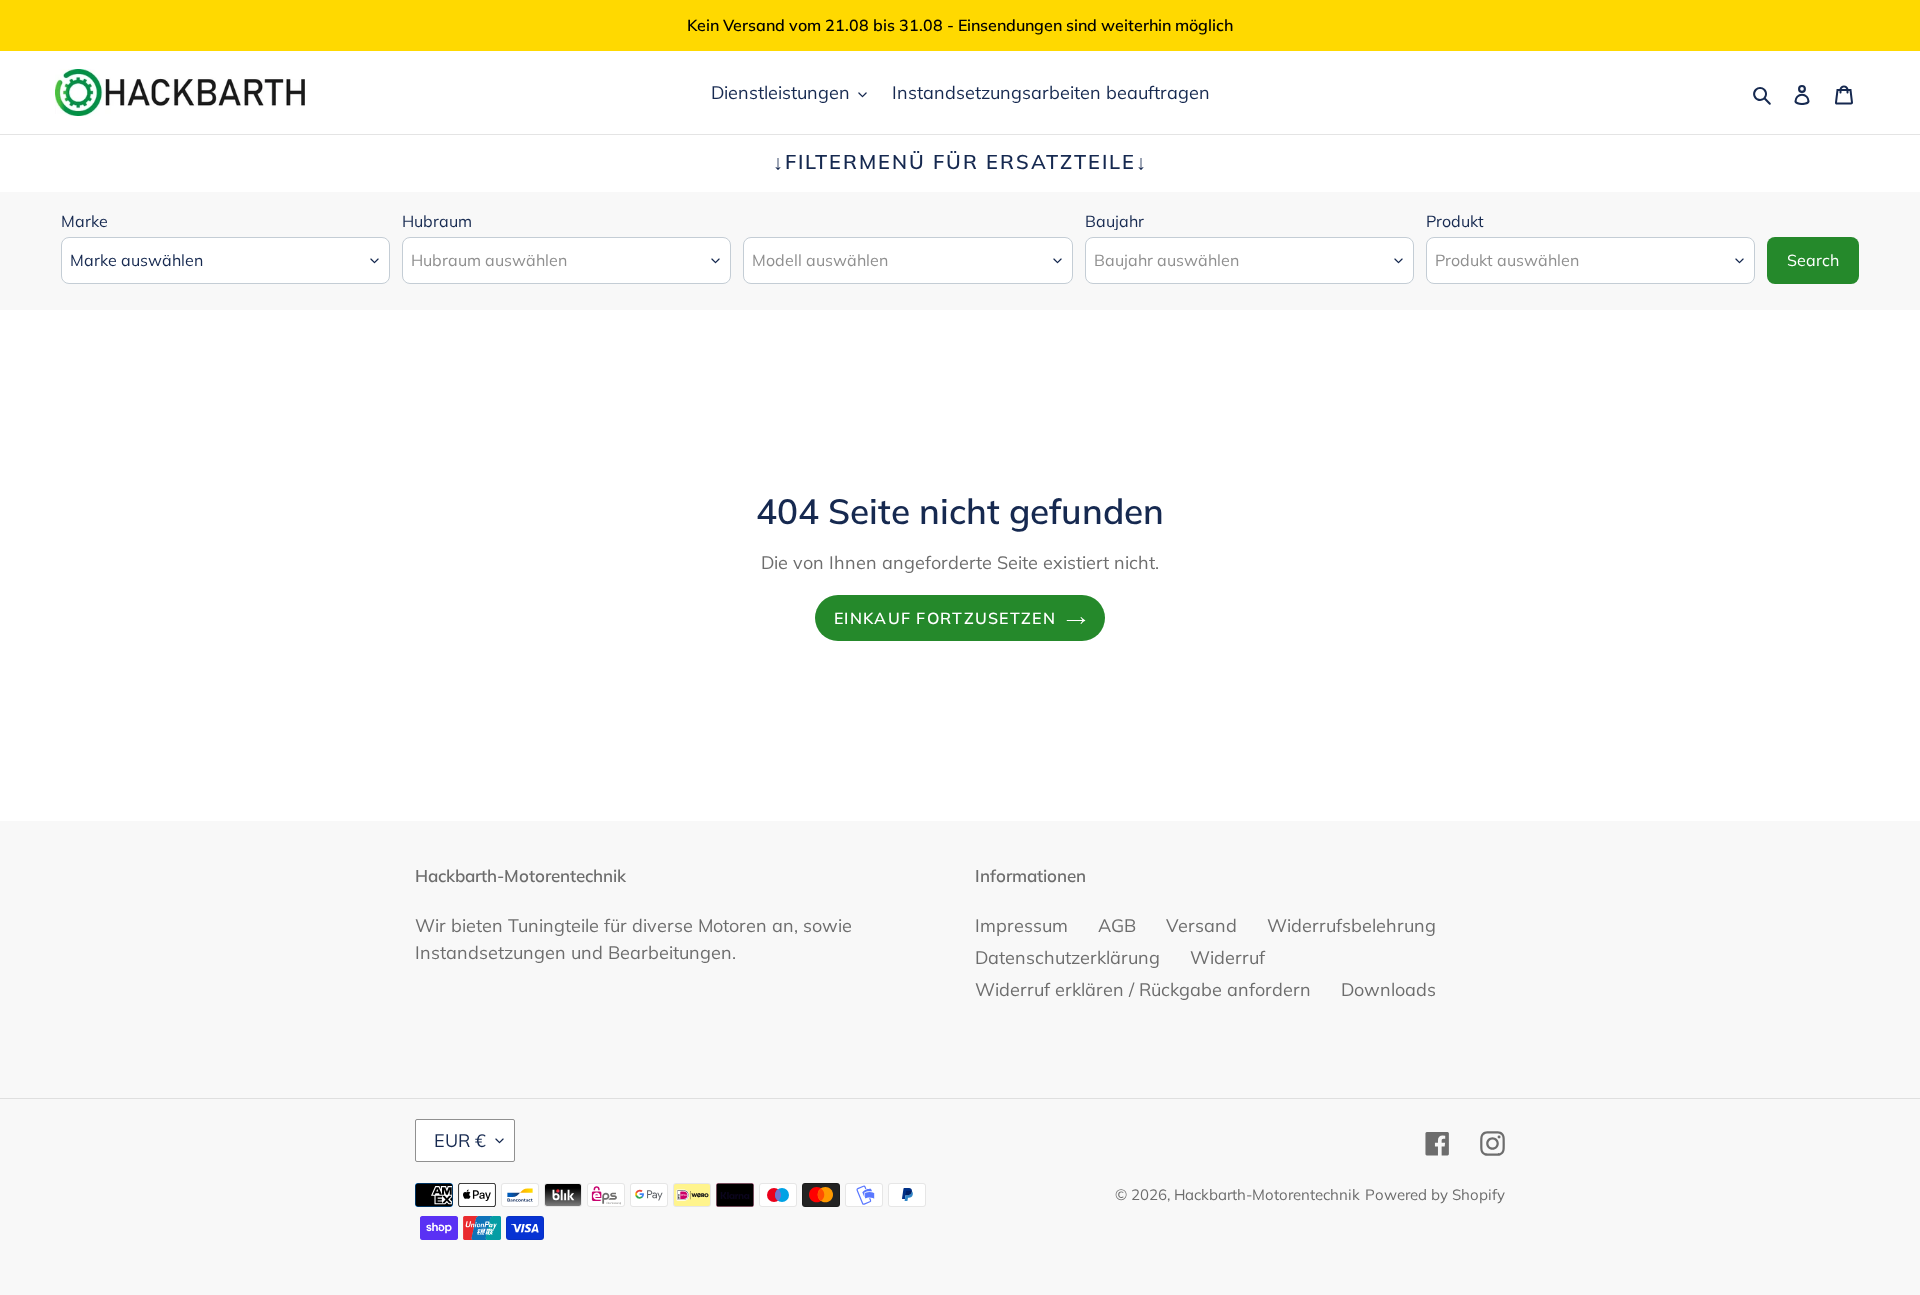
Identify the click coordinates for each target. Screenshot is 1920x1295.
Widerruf (1227, 957)
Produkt (1455, 221)
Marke (84, 221)
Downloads (1388, 989)
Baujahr (1114, 221)
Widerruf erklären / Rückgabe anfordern (1143, 989)
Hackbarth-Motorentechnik (1267, 1194)
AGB (1117, 925)
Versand (1201, 925)
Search (1813, 260)
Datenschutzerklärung (1067, 957)
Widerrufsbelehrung (1351, 925)
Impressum (1021, 925)
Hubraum (437, 221)
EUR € (460, 1140)
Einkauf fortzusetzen (945, 618)
